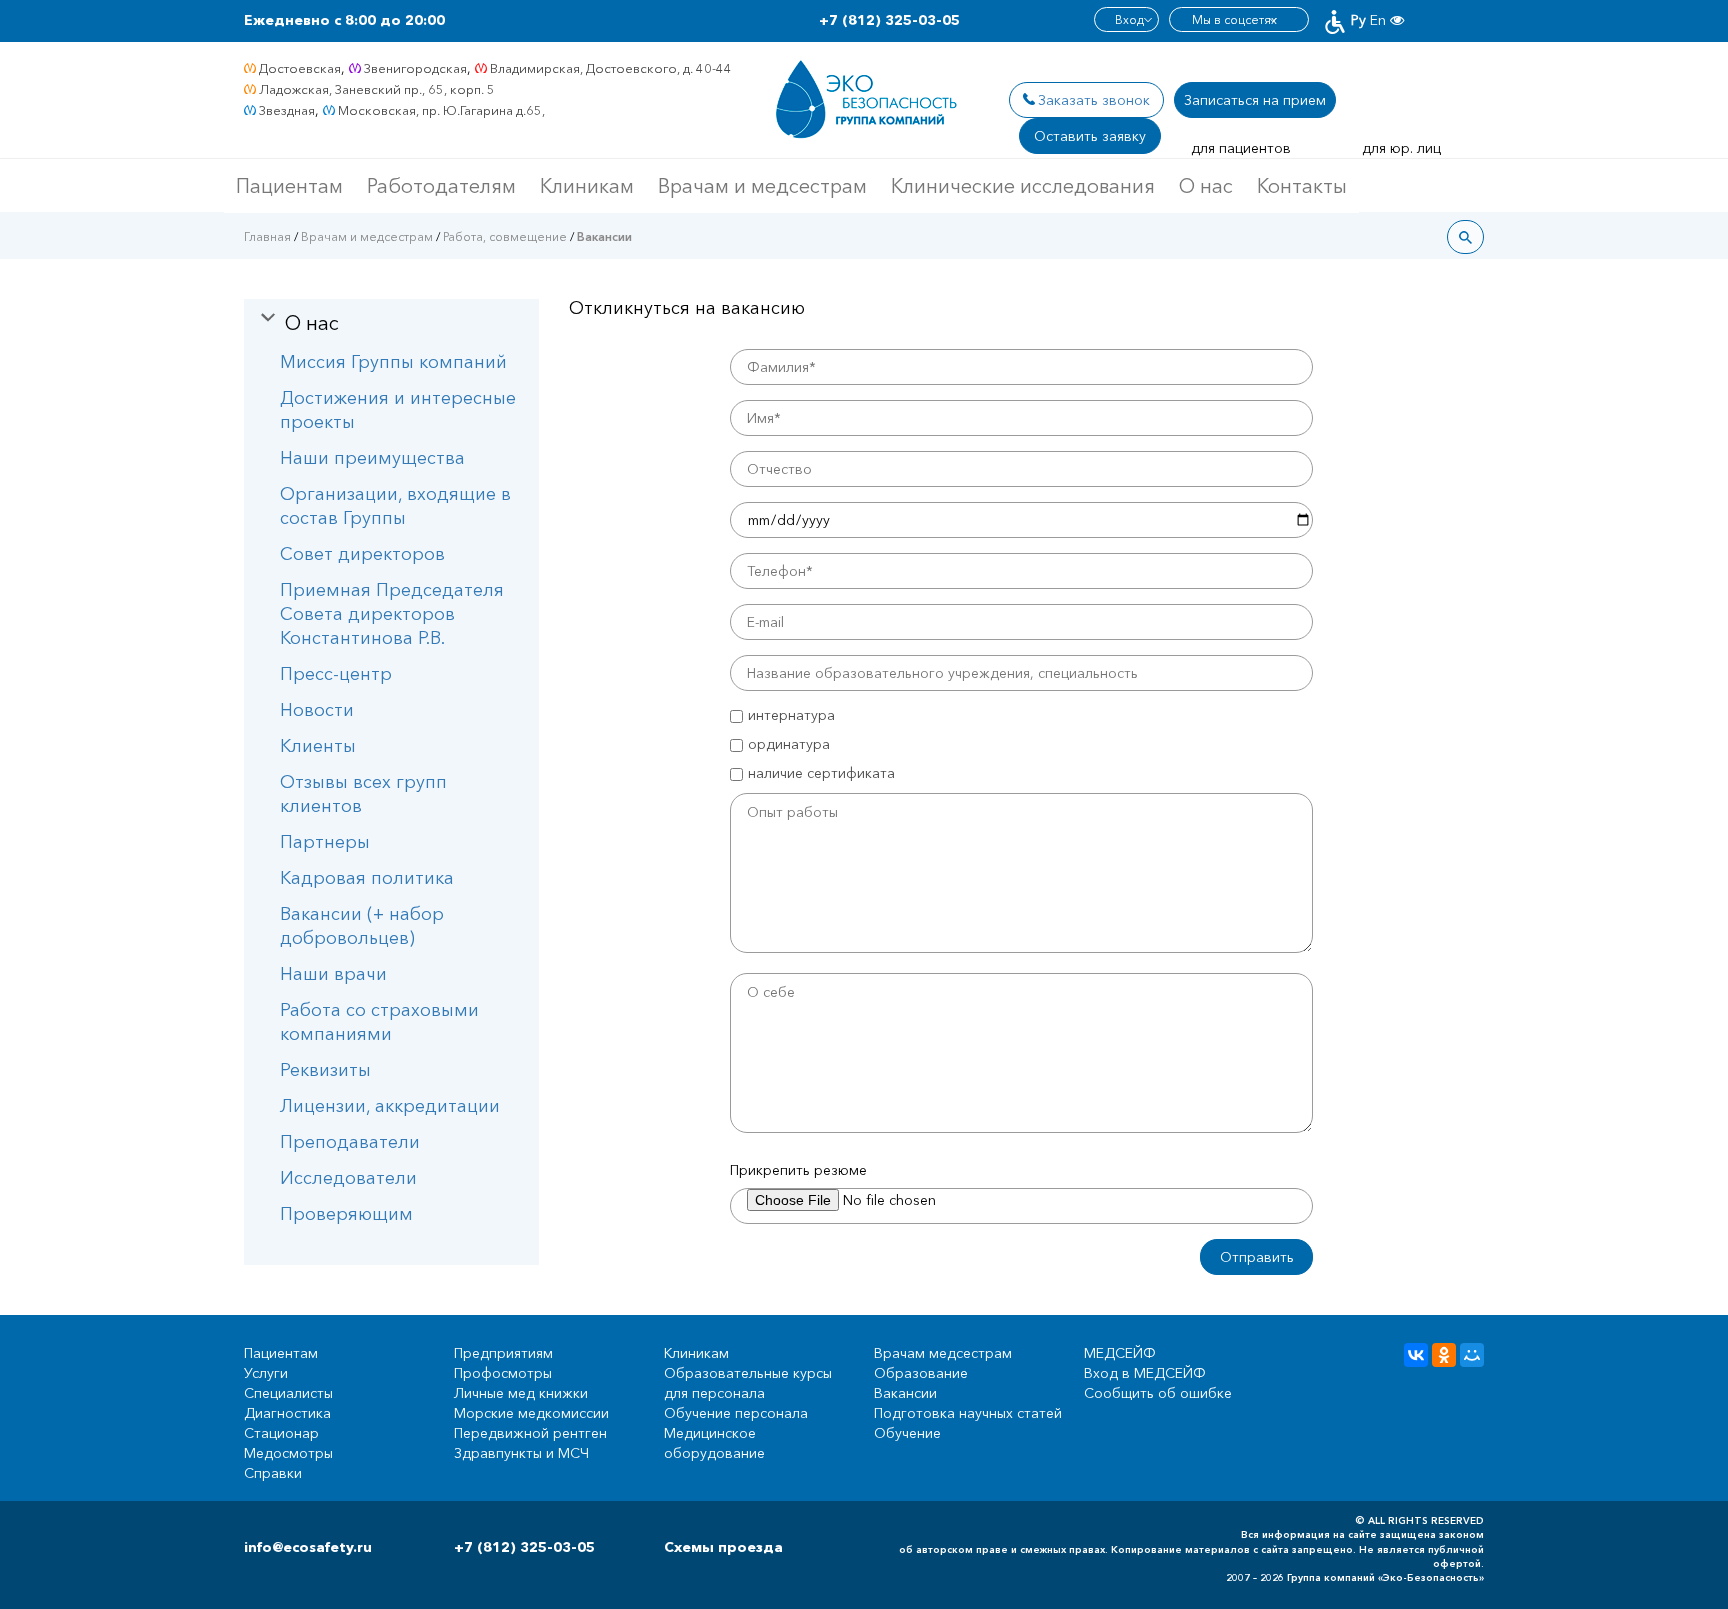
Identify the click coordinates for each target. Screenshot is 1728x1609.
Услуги (266, 1373)
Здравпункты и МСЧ (521, 1453)
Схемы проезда (723, 1547)
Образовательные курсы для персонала (748, 1383)
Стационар (281, 1433)
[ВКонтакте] (1416, 1355)
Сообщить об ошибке (1158, 1393)
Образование (921, 1373)
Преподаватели (350, 1142)
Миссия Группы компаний (393, 362)
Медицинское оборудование (714, 1443)
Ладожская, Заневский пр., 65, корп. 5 (377, 89)
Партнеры (325, 842)
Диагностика (287, 1413)
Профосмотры (503, 1373)
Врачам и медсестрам (762, 186)
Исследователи (348, 1178)
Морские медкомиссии (531, 1413)
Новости (317, 710)
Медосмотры (288, 1453)
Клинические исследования (1023, 186)
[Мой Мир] (1472, 1355)
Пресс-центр (336, 674)
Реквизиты (325, 1070)
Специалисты (288, 1393)
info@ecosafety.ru (308, 1547)
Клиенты (318, 746)
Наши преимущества (372, 458)
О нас (1206, 186)
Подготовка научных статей (968, 1413)
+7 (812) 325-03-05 (889, 20)
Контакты (1302, 186)
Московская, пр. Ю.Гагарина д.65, (441, 110)
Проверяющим (346, 1214)
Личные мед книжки (521, 1393)
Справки (273, 1473)
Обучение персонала (736, 1413)
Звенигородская (415, 68)
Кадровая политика (367, 878)
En (1378, 20)
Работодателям (441, 186)
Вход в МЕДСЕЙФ (1145, 1373)
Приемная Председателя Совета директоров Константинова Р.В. (392, 614)
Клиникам (587, 186)
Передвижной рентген (530, 1433)
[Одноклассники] (1444, 1355)
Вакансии (905, 1393)
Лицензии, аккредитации (390, 1106)
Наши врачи (333, 974)
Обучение (907, 1433)
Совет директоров (362, 554)
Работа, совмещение (505, 236)
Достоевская (300, 68)
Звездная (287, 110)
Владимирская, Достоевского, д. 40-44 (611, 68)
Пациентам (289, 186)
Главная (267, 236)
